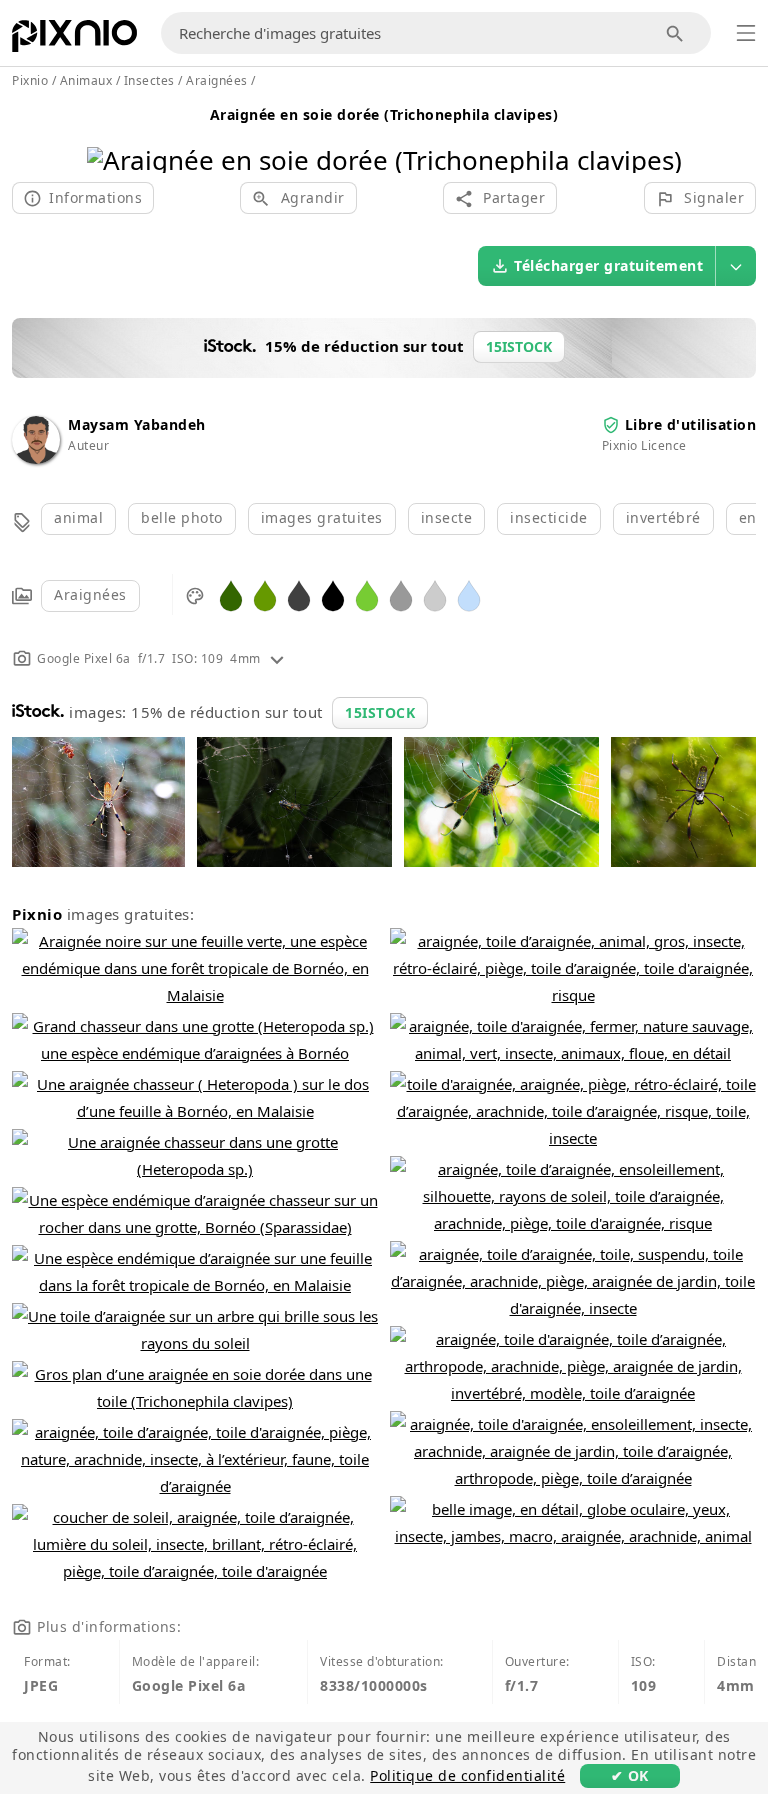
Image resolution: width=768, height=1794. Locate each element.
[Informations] (277, 658)
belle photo (182, 517)
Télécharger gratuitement (608, 265)
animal (78, 517)
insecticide (549, 517)
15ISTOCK (380, 712)
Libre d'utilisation (691, 424)
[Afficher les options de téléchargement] (736, 266)
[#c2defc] (469, 594)
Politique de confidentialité (467, 1775)
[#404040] (299, 594)
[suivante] (659, 134)
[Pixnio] (74, 40)
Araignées (90, 594)
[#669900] (265, 594)
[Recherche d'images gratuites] (675, 33)
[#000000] (333, 594)
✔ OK (630, 1775)
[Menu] (746, 33)
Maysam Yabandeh (137, 424)
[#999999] (401, 594)
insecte (447, 517)
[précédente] (109, 134)
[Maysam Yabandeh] (36, 458)
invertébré (663, 517)
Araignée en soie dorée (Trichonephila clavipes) (384, 114)
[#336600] (231, 594)
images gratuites (322, 517)
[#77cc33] (367, 594)
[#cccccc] (435, 594)
